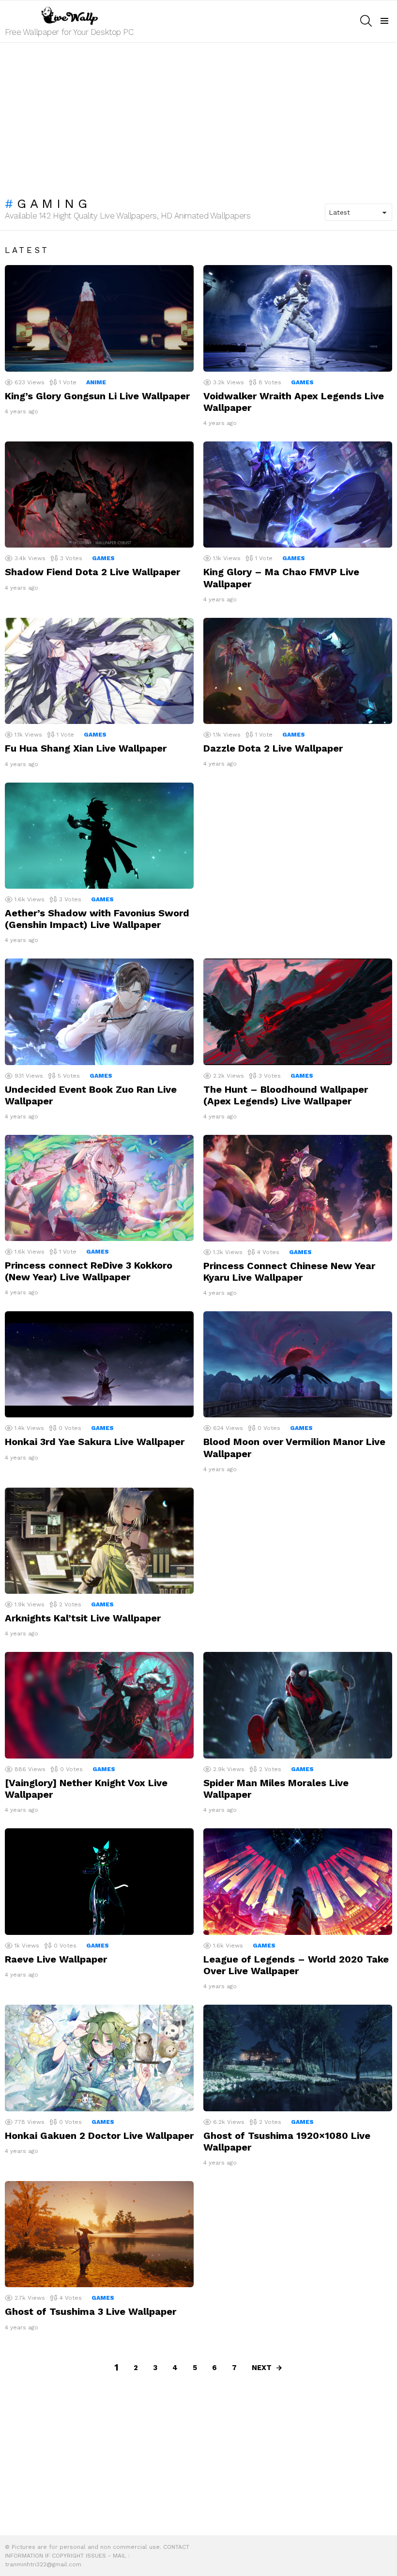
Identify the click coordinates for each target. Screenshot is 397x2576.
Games (302, 382)
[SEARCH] (366, 21)
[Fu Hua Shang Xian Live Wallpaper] (99, 671)
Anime (96, 382)
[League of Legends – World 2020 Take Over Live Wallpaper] (298, 1881)
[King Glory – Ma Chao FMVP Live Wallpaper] (298, 495)
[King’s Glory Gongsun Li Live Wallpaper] (99, 318)
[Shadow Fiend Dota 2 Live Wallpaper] (99, 495)
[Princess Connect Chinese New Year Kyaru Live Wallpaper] (298, 1188)
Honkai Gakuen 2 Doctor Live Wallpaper (99, 2136)
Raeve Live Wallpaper (56, 1959)
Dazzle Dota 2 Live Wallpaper (273, 748)
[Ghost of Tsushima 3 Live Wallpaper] (99, 2234)
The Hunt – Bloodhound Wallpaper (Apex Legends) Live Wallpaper (286, 1095)
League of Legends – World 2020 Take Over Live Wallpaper (296, 1965)
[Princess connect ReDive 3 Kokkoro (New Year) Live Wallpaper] (99, 1188)
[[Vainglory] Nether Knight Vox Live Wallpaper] (99, 1705)
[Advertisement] (198, 115)
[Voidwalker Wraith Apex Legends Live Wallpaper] (298, 318)
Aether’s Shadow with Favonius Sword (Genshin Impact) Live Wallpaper (97, 919)
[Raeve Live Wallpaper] (99, 1881)
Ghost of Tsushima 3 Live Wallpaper (91, 2311)
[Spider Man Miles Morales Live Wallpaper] (298, 1705)
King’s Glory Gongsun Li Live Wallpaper (97, 396)
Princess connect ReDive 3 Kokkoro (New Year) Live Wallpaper (89, 1271)
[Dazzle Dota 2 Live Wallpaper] (298, 671)
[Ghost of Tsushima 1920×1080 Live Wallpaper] (298, 2058)
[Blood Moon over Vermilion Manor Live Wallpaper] (298, 1364)
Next (262, 2368)
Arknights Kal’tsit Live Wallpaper (83, 1618)
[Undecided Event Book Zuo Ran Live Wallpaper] (99, 1012)
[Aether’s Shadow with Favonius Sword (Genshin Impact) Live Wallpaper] (99, 836)
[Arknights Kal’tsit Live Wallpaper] (99, 1541)
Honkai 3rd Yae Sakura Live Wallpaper (95, 1442)
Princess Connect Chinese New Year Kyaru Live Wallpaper (289, 1272)
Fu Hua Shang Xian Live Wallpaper (86, 748)
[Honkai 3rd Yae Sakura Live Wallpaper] (99, 1364)
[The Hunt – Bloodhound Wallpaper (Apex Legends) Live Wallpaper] (298, 1012)
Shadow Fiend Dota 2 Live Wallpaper (92, 572)
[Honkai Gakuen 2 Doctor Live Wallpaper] (99, 2058)
